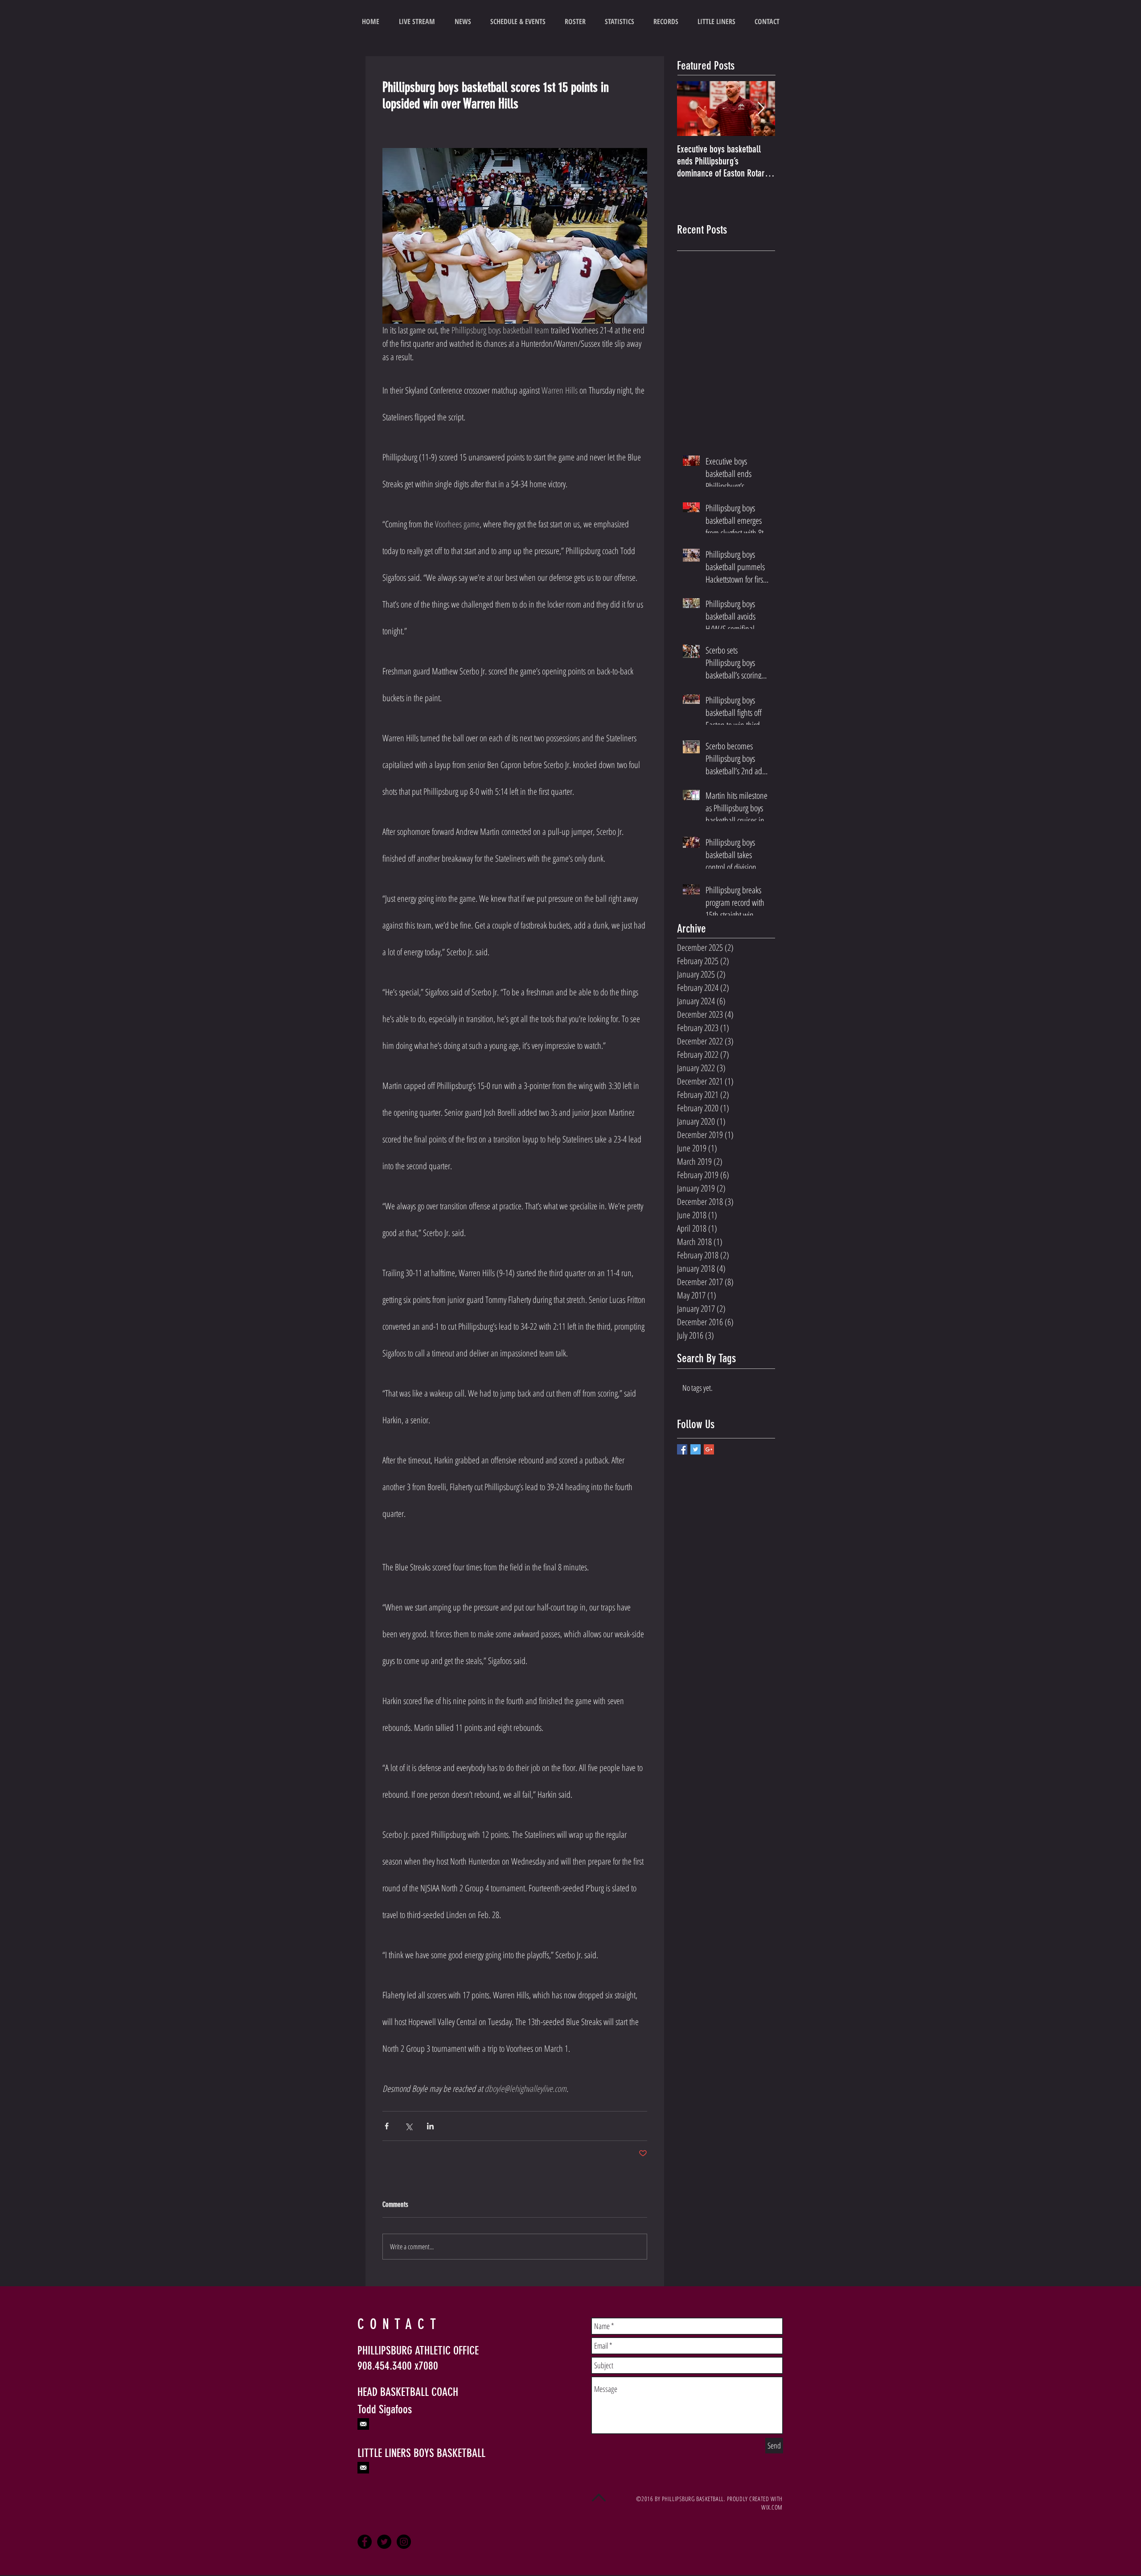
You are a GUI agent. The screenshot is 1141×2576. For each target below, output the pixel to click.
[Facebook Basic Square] (682, 1449)
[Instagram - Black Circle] (404, 2542)
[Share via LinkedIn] (430, 2126)
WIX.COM (772, 2507)
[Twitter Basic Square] (696, 1449)
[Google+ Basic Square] (709, 1449)
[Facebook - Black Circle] (365, 2542)
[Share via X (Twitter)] (408, 2126)
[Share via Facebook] (387, 2126)
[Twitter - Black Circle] (384, 2542)
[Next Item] (761, 109)
